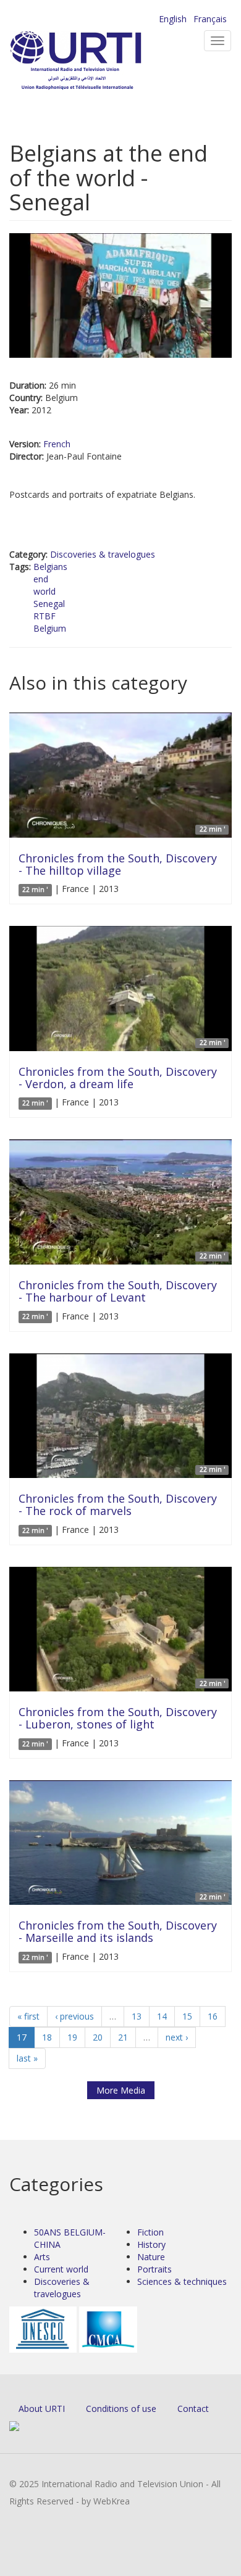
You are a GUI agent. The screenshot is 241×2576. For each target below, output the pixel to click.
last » (27, 2058)
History (151, 2244)
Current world (61, 2269)
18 (47, 2037)
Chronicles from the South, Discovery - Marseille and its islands (118, 1931)
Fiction (150, 2232)
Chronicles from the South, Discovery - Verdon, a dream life (118, 1078)
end (41, 579)
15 (187, 2016)
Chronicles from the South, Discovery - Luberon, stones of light (118, 1718)
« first (28, 2016)
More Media (121, 2090)
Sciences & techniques (182, 2281)
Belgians (50, 567)
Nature (151, 2257)
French (57, 444)
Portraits (154, 2269)
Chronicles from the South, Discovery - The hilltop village (118, 864)
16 (213, 2016)
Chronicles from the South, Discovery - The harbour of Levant (118, 1291)
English (173, 19)
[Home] (96, 62)
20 (98, 2037)
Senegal (49, 604)
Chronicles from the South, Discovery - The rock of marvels (118, 1505)
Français (210, 19)
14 (162, 2016)
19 (72, 2037)
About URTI (42, 2409)
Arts (42, 2257)
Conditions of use (121, 2409)
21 (123, 2037)
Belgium (50, 628)
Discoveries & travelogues (103, 554)
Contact (193, 2409)
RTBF (44, 616)
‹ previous (74, 2016)
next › (177, 2037)
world (44, 591)
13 (137, 2016)
